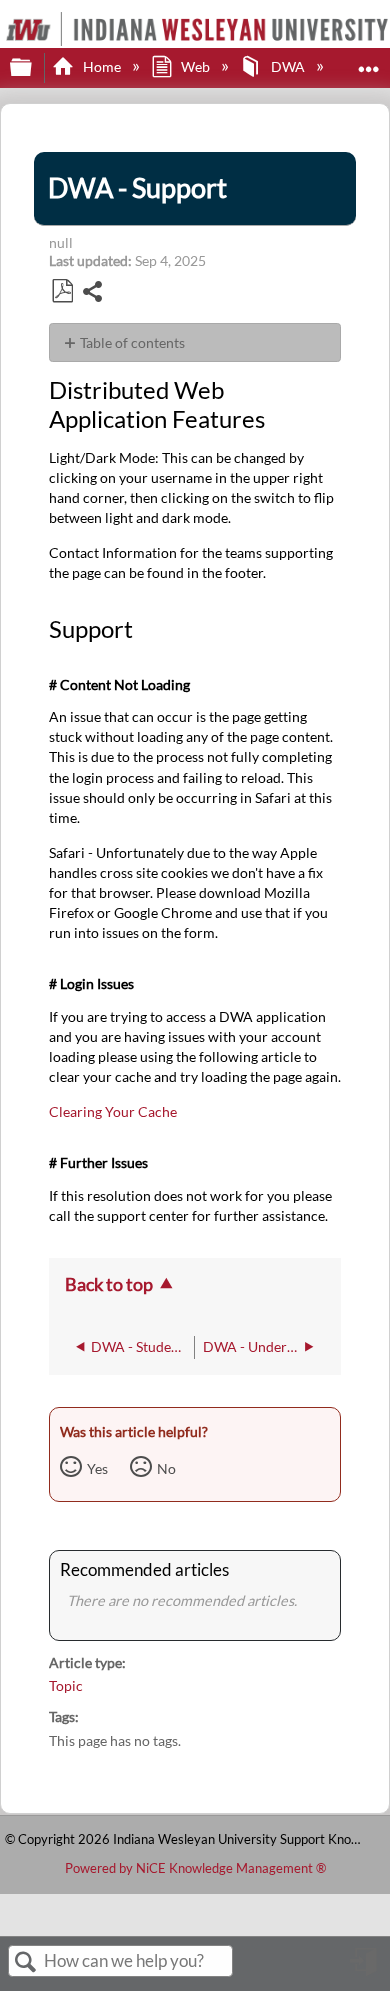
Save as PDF (62, 291)
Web (195, 66)
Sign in (365, 1969)
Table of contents (132, 342)
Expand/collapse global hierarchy (34, 68)
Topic (66, 1686)
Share (93, 293)
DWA (287, 66)
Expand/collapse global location (369, 61)
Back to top (109, 1284)
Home (101, 66)
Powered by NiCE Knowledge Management (195, 1868)
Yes (97, 1468)
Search (26, 1962)
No (166, 1468)
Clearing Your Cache (113, 1111)
